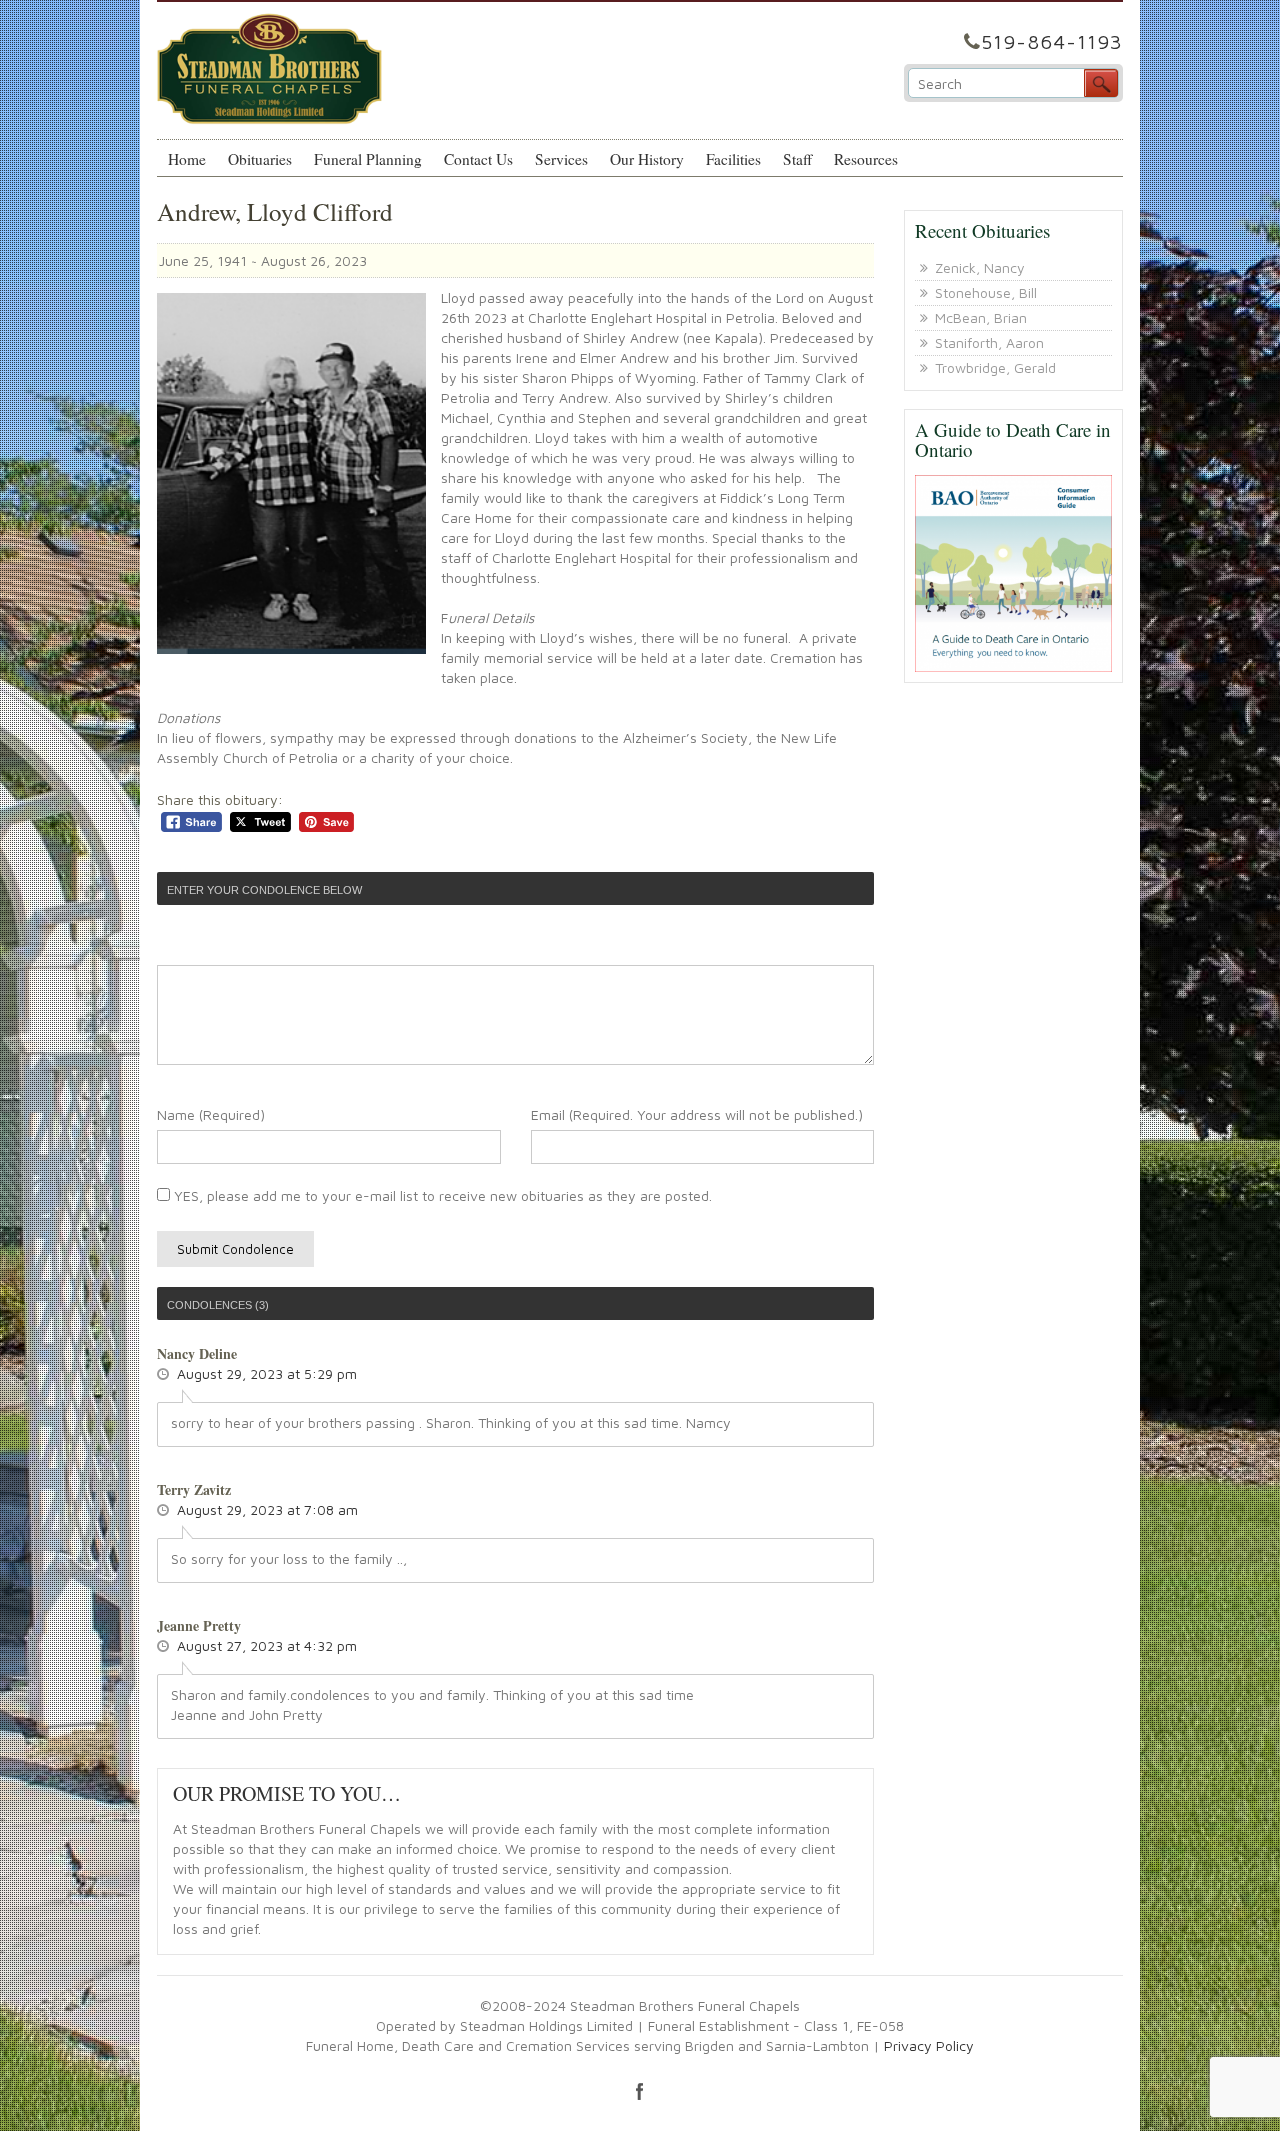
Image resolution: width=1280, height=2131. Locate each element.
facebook (640, 2091)
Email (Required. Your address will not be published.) (697, 1114)
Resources (866, 159)
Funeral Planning (368, 159)
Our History (647, 159)
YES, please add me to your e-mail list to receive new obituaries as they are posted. (441, 1195)
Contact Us (478, 159)
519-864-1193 (1052, 41)
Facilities (733, 159)
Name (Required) (211, 1114)
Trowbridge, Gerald (995, 367)
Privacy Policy (929, 2045)
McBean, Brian (981, 317)
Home (187, 159)
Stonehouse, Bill (986, 292)
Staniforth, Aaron (989, 342)
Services (561, 159)
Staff (797, 159)
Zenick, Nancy (980, 267)
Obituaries (260, 159)
